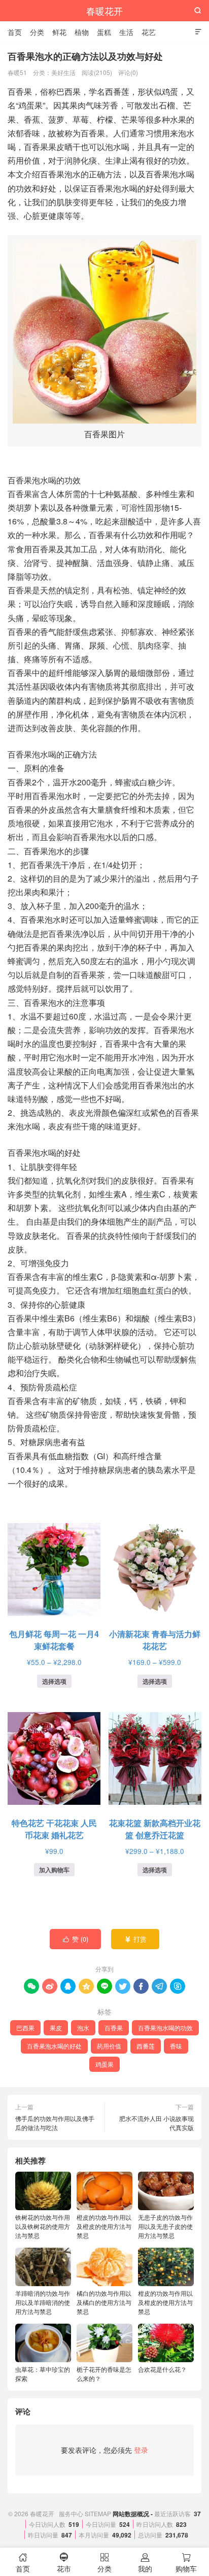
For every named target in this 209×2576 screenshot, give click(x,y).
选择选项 (54, 1681)
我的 (145, 2563)
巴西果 (25, 2028)
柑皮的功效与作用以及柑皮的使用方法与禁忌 (165, 2302)
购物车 (186, 2563)
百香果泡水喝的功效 (165, 2028)
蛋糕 (104, 32)
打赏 (136, 1939)
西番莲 (146, 2046)
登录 (141, 2450)
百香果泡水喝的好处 (54, 2046)
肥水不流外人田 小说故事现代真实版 (156, 2123)
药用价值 (109, 2046)
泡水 (83, 2028)
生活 (126, 32)
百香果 (114, 2028)
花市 (64, 2563)
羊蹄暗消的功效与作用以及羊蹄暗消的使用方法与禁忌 (43, 2302)
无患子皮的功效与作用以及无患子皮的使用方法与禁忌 (165, 2226)
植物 (82, 32)
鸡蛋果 (104, 2064)
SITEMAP (98, 2513)
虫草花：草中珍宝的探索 (43, 2374)
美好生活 (63, 72)
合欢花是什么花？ (162, 2369)
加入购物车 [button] (54, 1870)
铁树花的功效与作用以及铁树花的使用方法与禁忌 (43, 2226)
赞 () (76, 1939)
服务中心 (71, 2513)
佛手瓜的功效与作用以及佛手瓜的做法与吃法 (55, 2123)
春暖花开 (104, 11)
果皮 (56, 2028)
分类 (37, 32)
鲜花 (59, 32)
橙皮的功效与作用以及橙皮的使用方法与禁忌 (104, 2226)
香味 (176, 2046)
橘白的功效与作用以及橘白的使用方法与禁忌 (104, 2302)
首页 (15, 32)
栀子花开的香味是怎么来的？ (104, 2374)
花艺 (149, 32)
